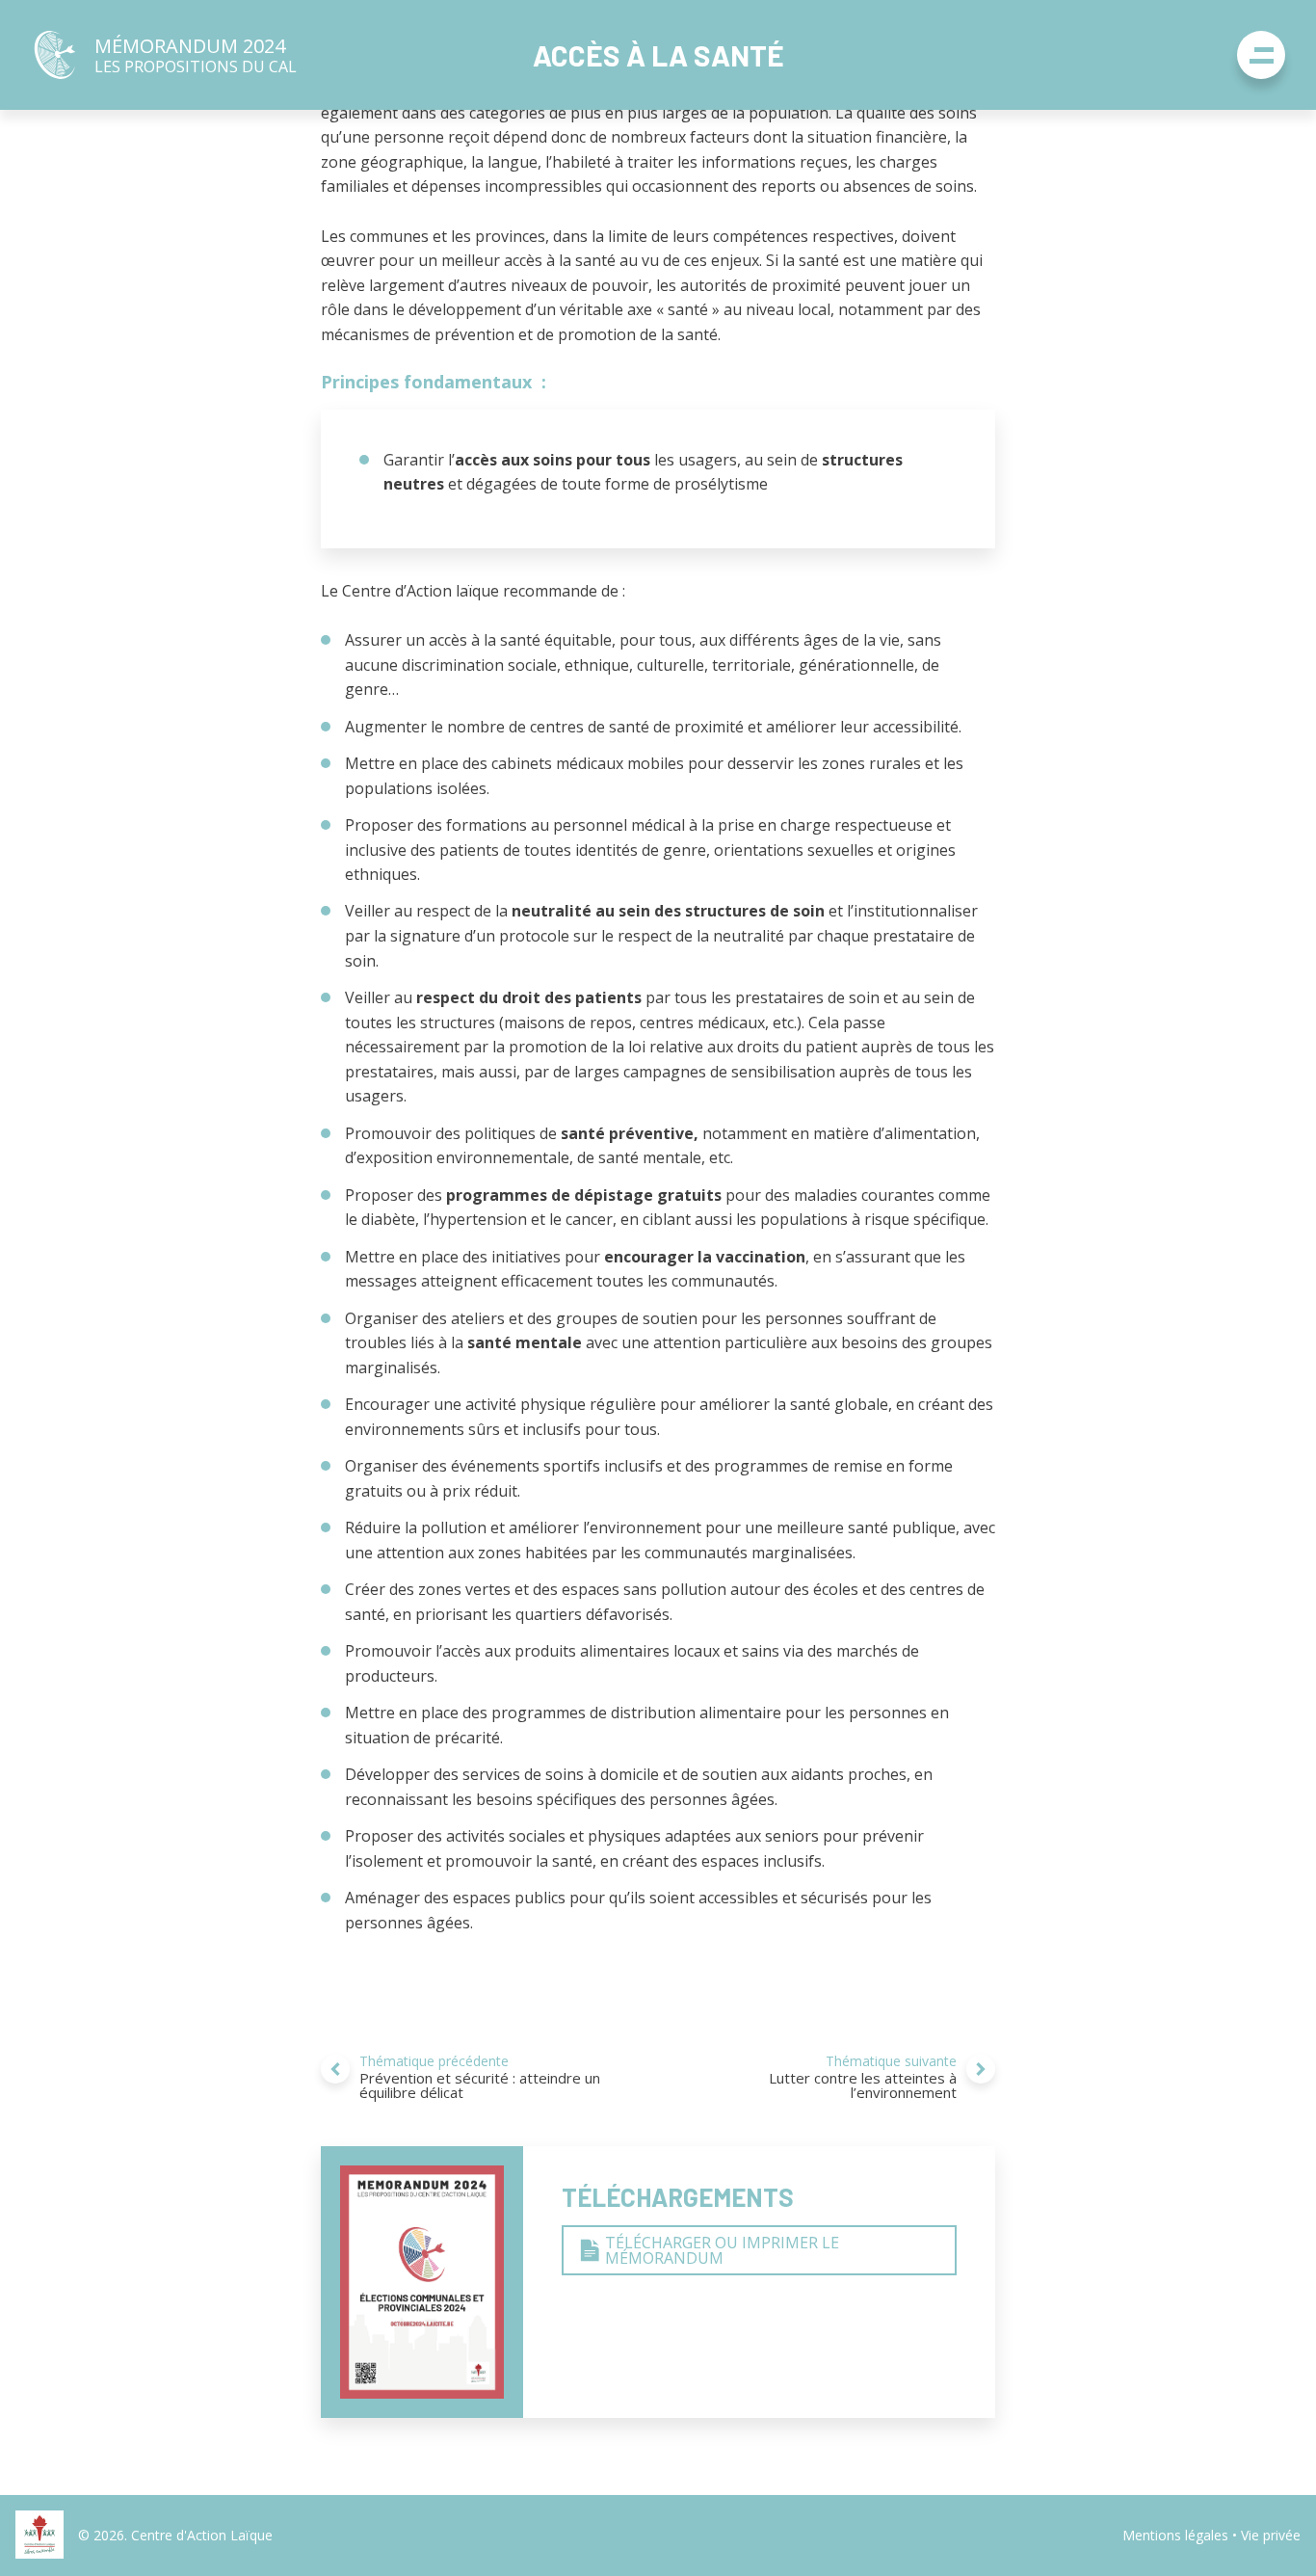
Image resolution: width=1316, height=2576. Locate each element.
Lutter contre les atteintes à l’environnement (863, 2077)
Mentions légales (1175, 2535)
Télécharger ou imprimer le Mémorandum (722, 2250)
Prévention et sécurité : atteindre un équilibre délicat (480, 2077)
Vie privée (1271, 2535)
